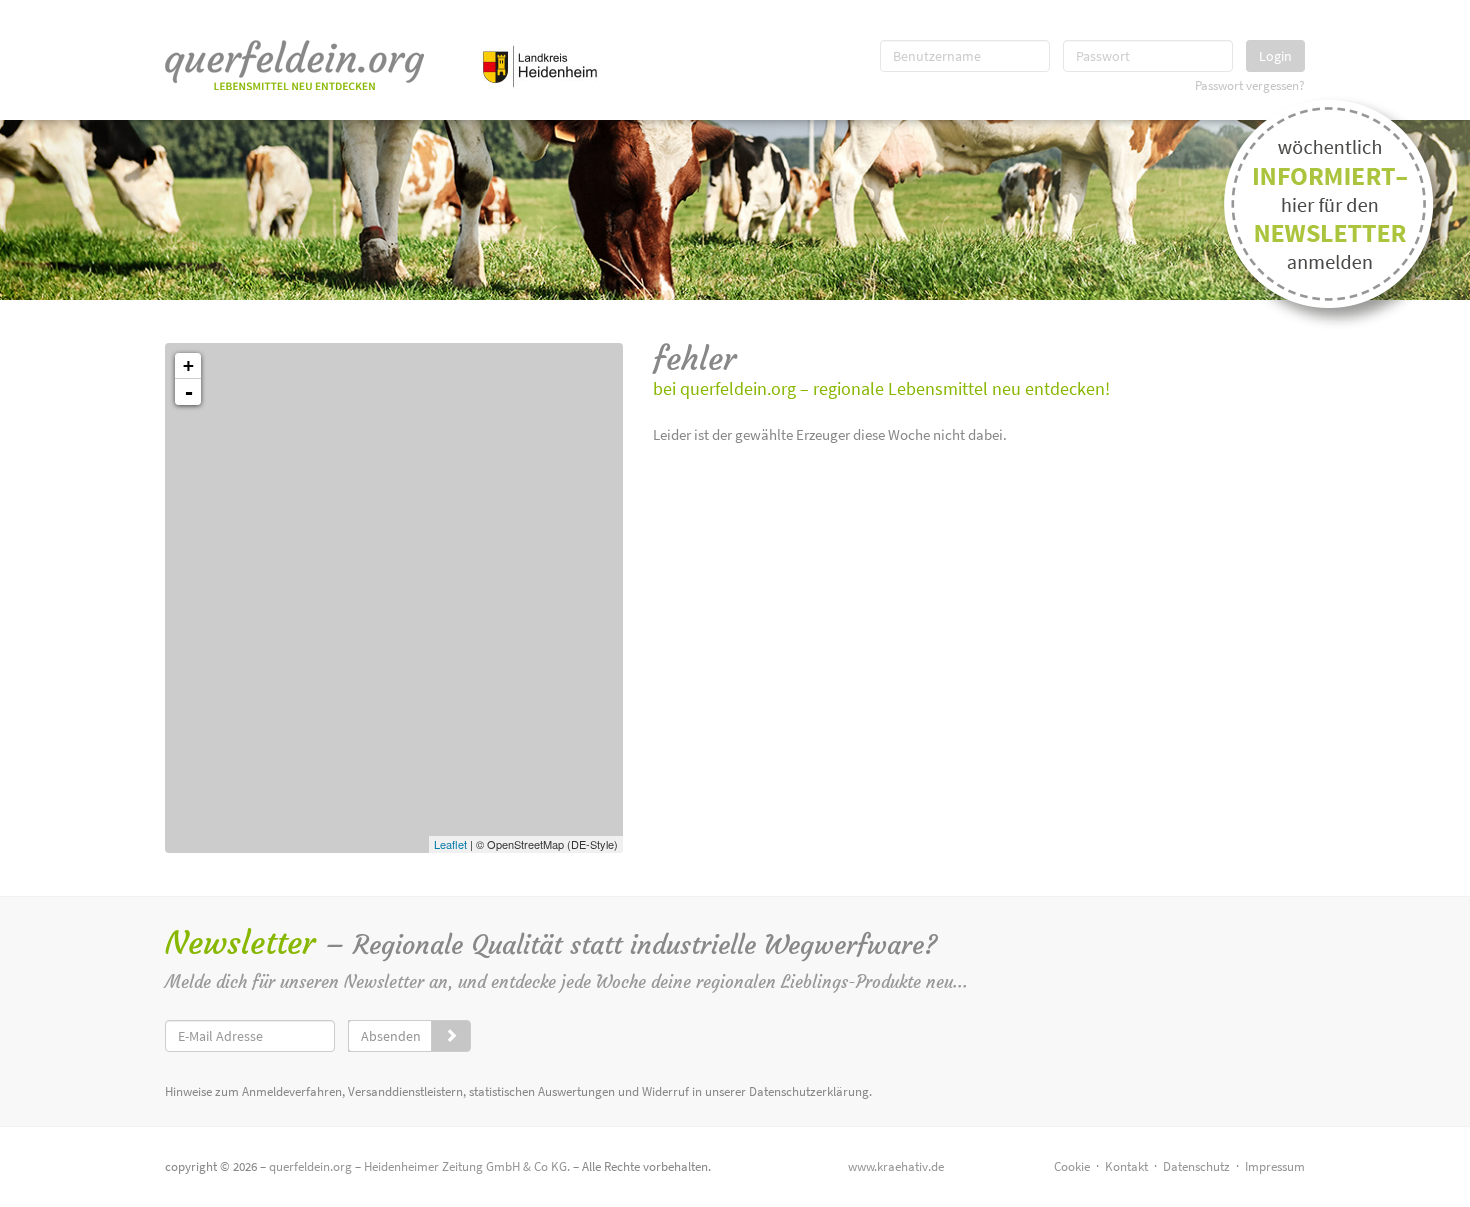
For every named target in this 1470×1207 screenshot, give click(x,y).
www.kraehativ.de (896, 1166)
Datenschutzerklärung (809, 1091)
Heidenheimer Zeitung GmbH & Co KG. (467, 1166)
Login (1275, 56)
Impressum (1275, 1166)
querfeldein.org (310, 1166)
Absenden (391, 1036)
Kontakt (1126, 1166)
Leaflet (450, 844)
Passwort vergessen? (1250, 85)
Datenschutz (1196, 1166)
